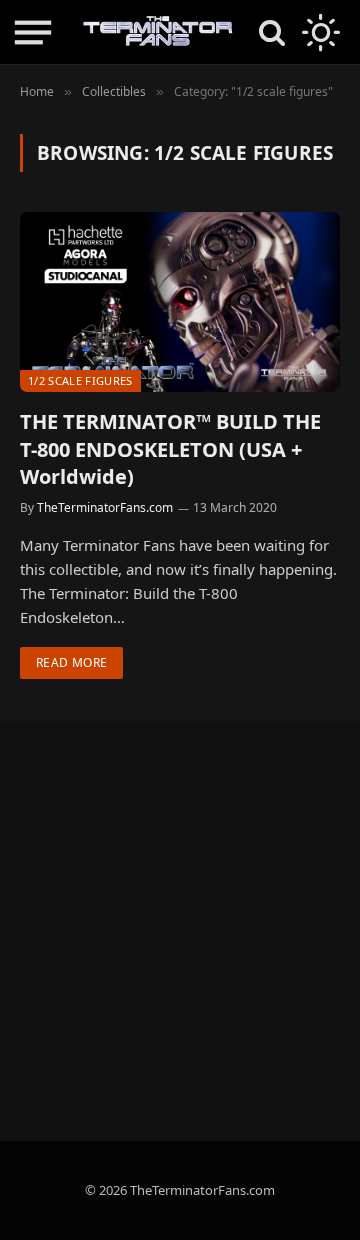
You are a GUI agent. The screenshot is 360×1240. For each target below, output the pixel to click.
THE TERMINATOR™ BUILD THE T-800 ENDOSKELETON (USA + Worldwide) (170, 448)
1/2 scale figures (80, 380)
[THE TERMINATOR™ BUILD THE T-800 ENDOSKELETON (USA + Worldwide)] (180, 302)
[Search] (272, 32)
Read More (71, 662)
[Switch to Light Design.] (319, 32)
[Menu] (33, 32)
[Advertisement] (180, 931)
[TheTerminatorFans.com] (158, 32)
